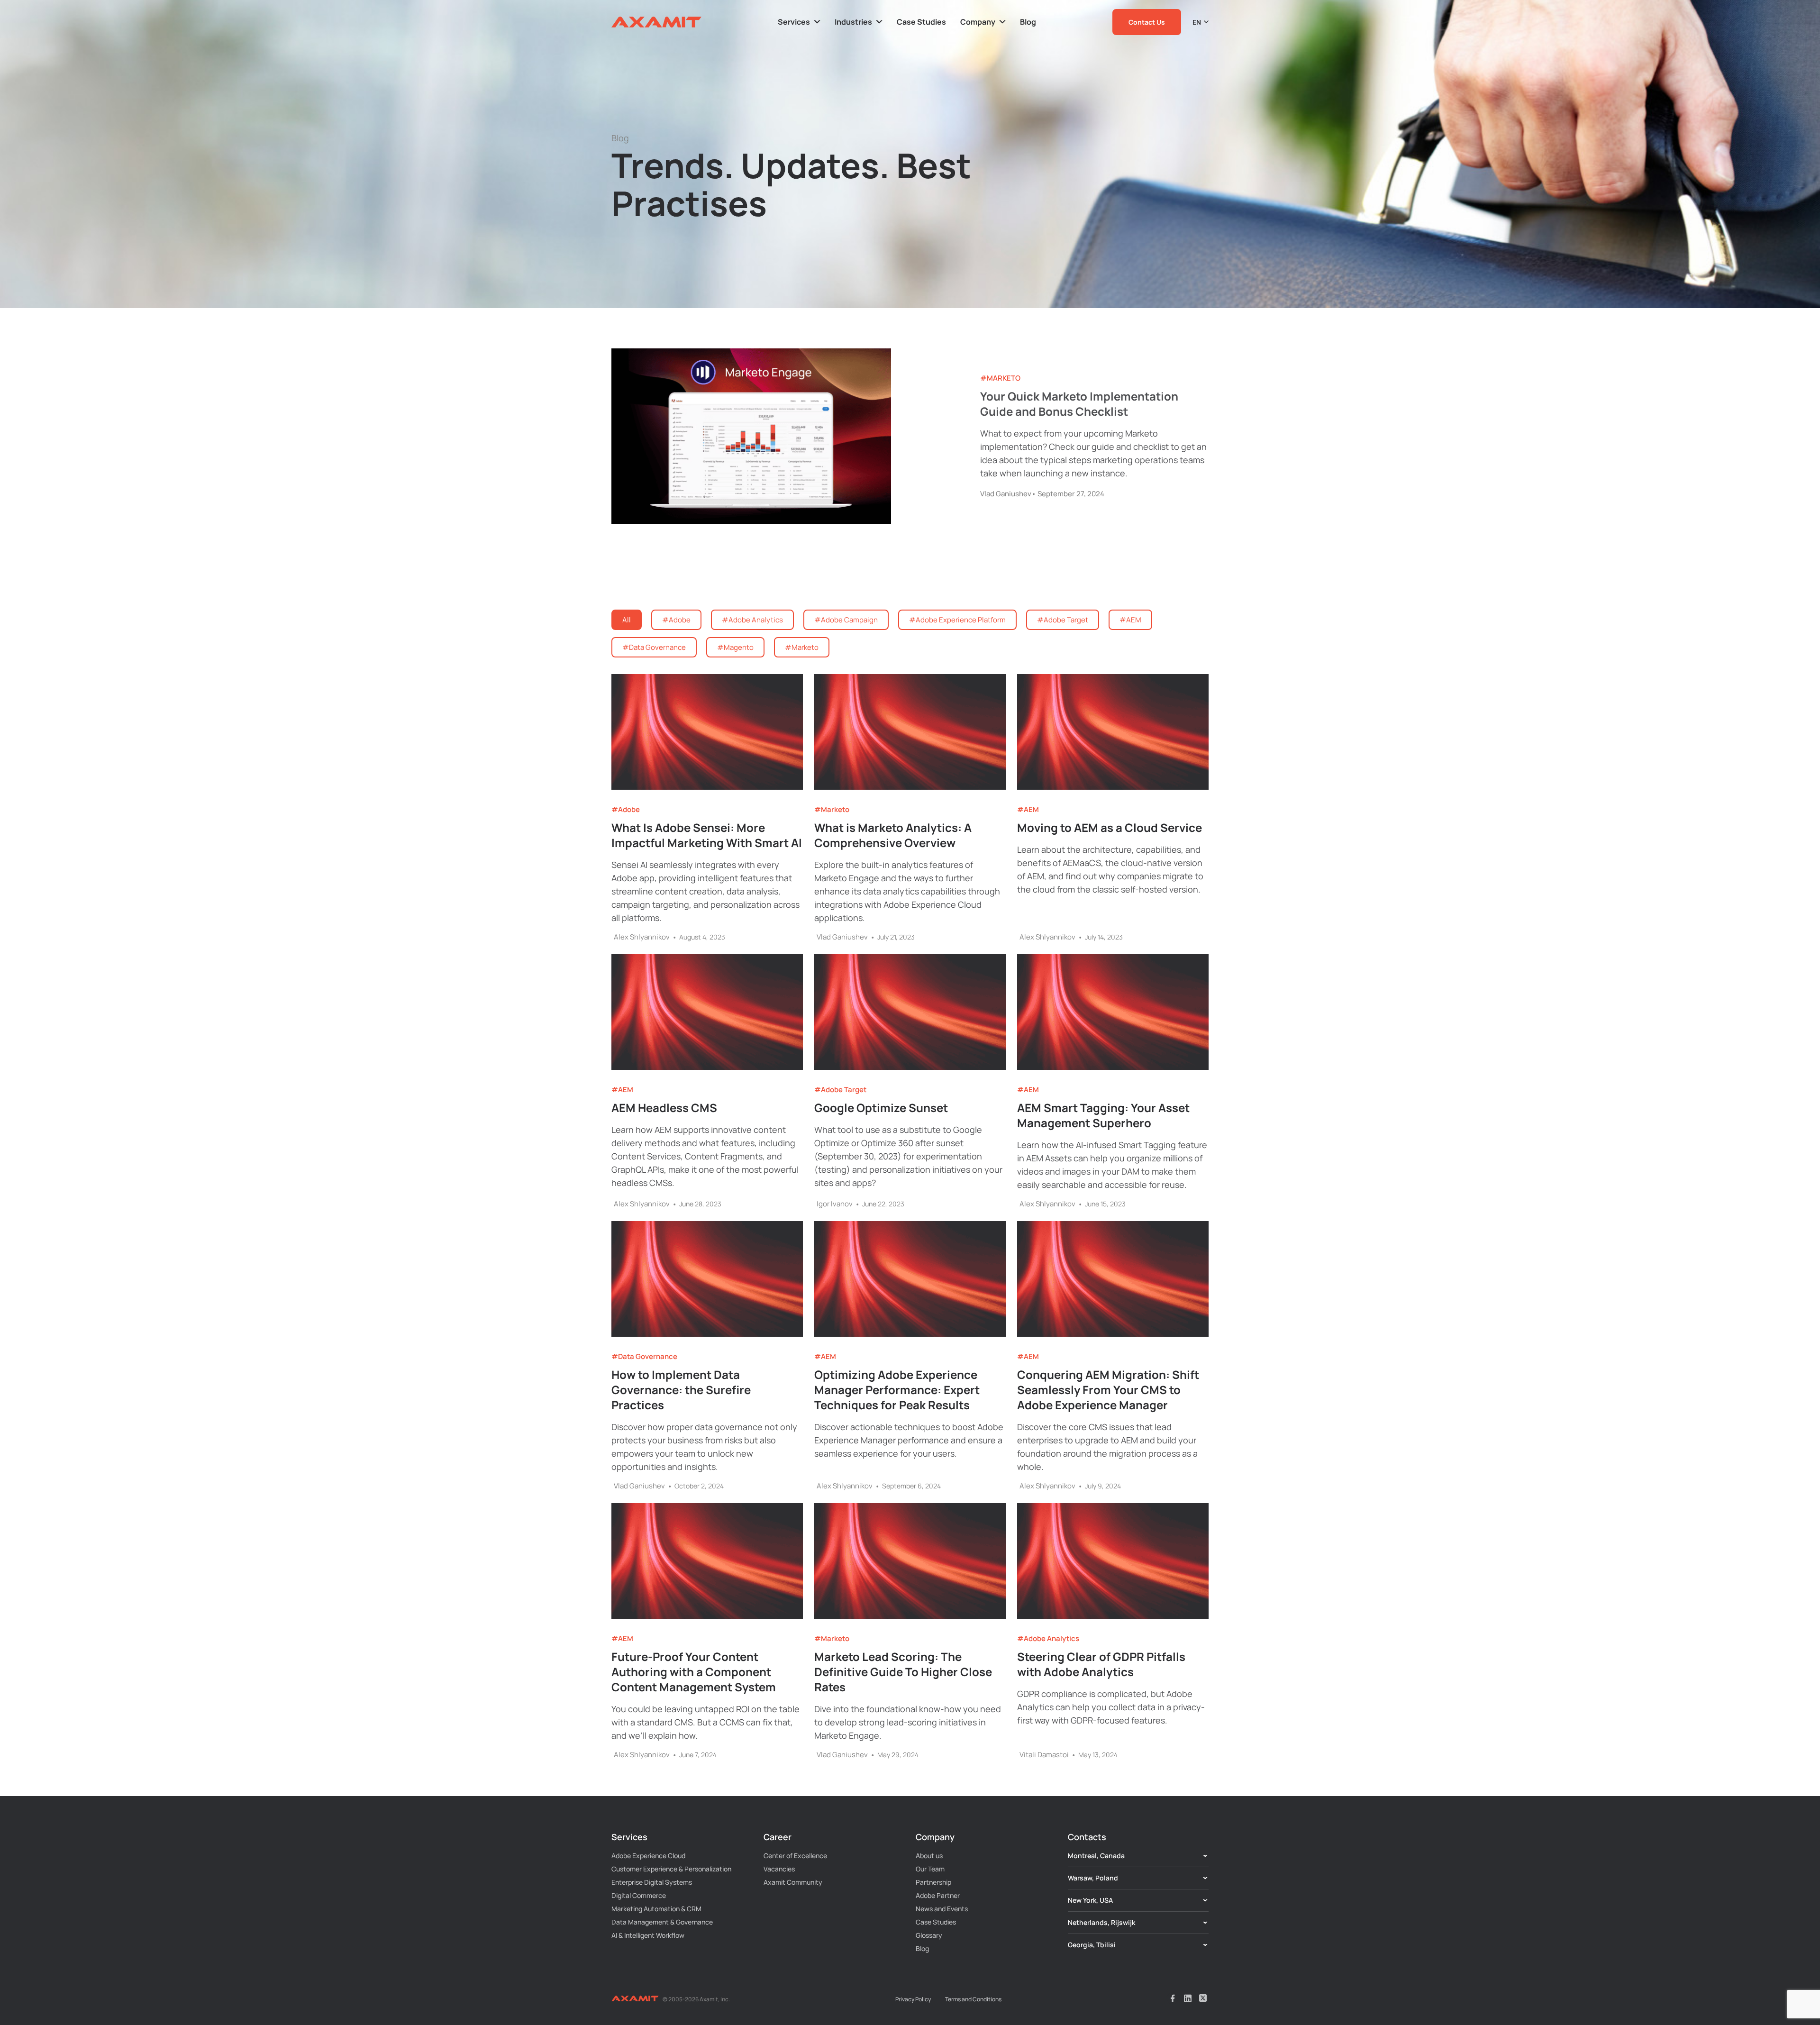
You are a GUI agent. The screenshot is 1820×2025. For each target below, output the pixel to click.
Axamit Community (793, 1882)
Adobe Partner (938, 1895)
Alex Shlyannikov (642, 937)
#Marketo (1000, 378)
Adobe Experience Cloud (648, 1856)
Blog (922, 1948)
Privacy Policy (913, 1999)
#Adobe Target (840, 1090)
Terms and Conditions (973, 1999)
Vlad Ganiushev (1006, 494)
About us (929, 1856)
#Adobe (626, 810)
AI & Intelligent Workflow (648, 1935)
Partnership (933, 1882)
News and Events (942, 1909)
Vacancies (779, 1869)
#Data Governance (644, 1357)
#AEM (1028, 810)
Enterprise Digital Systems (652, 1882)
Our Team (930, 1869)
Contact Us (1147, 22)
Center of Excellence (795, 1856)
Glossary (929, 1935)
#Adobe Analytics (1048, 1639)
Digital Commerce (639, 1895)
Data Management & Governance (662, 1922)
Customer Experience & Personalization (671, 1869)
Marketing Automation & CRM (656, 1909)
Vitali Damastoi (1044, 1755)
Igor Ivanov (835, 1204)
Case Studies (936, 1922)
